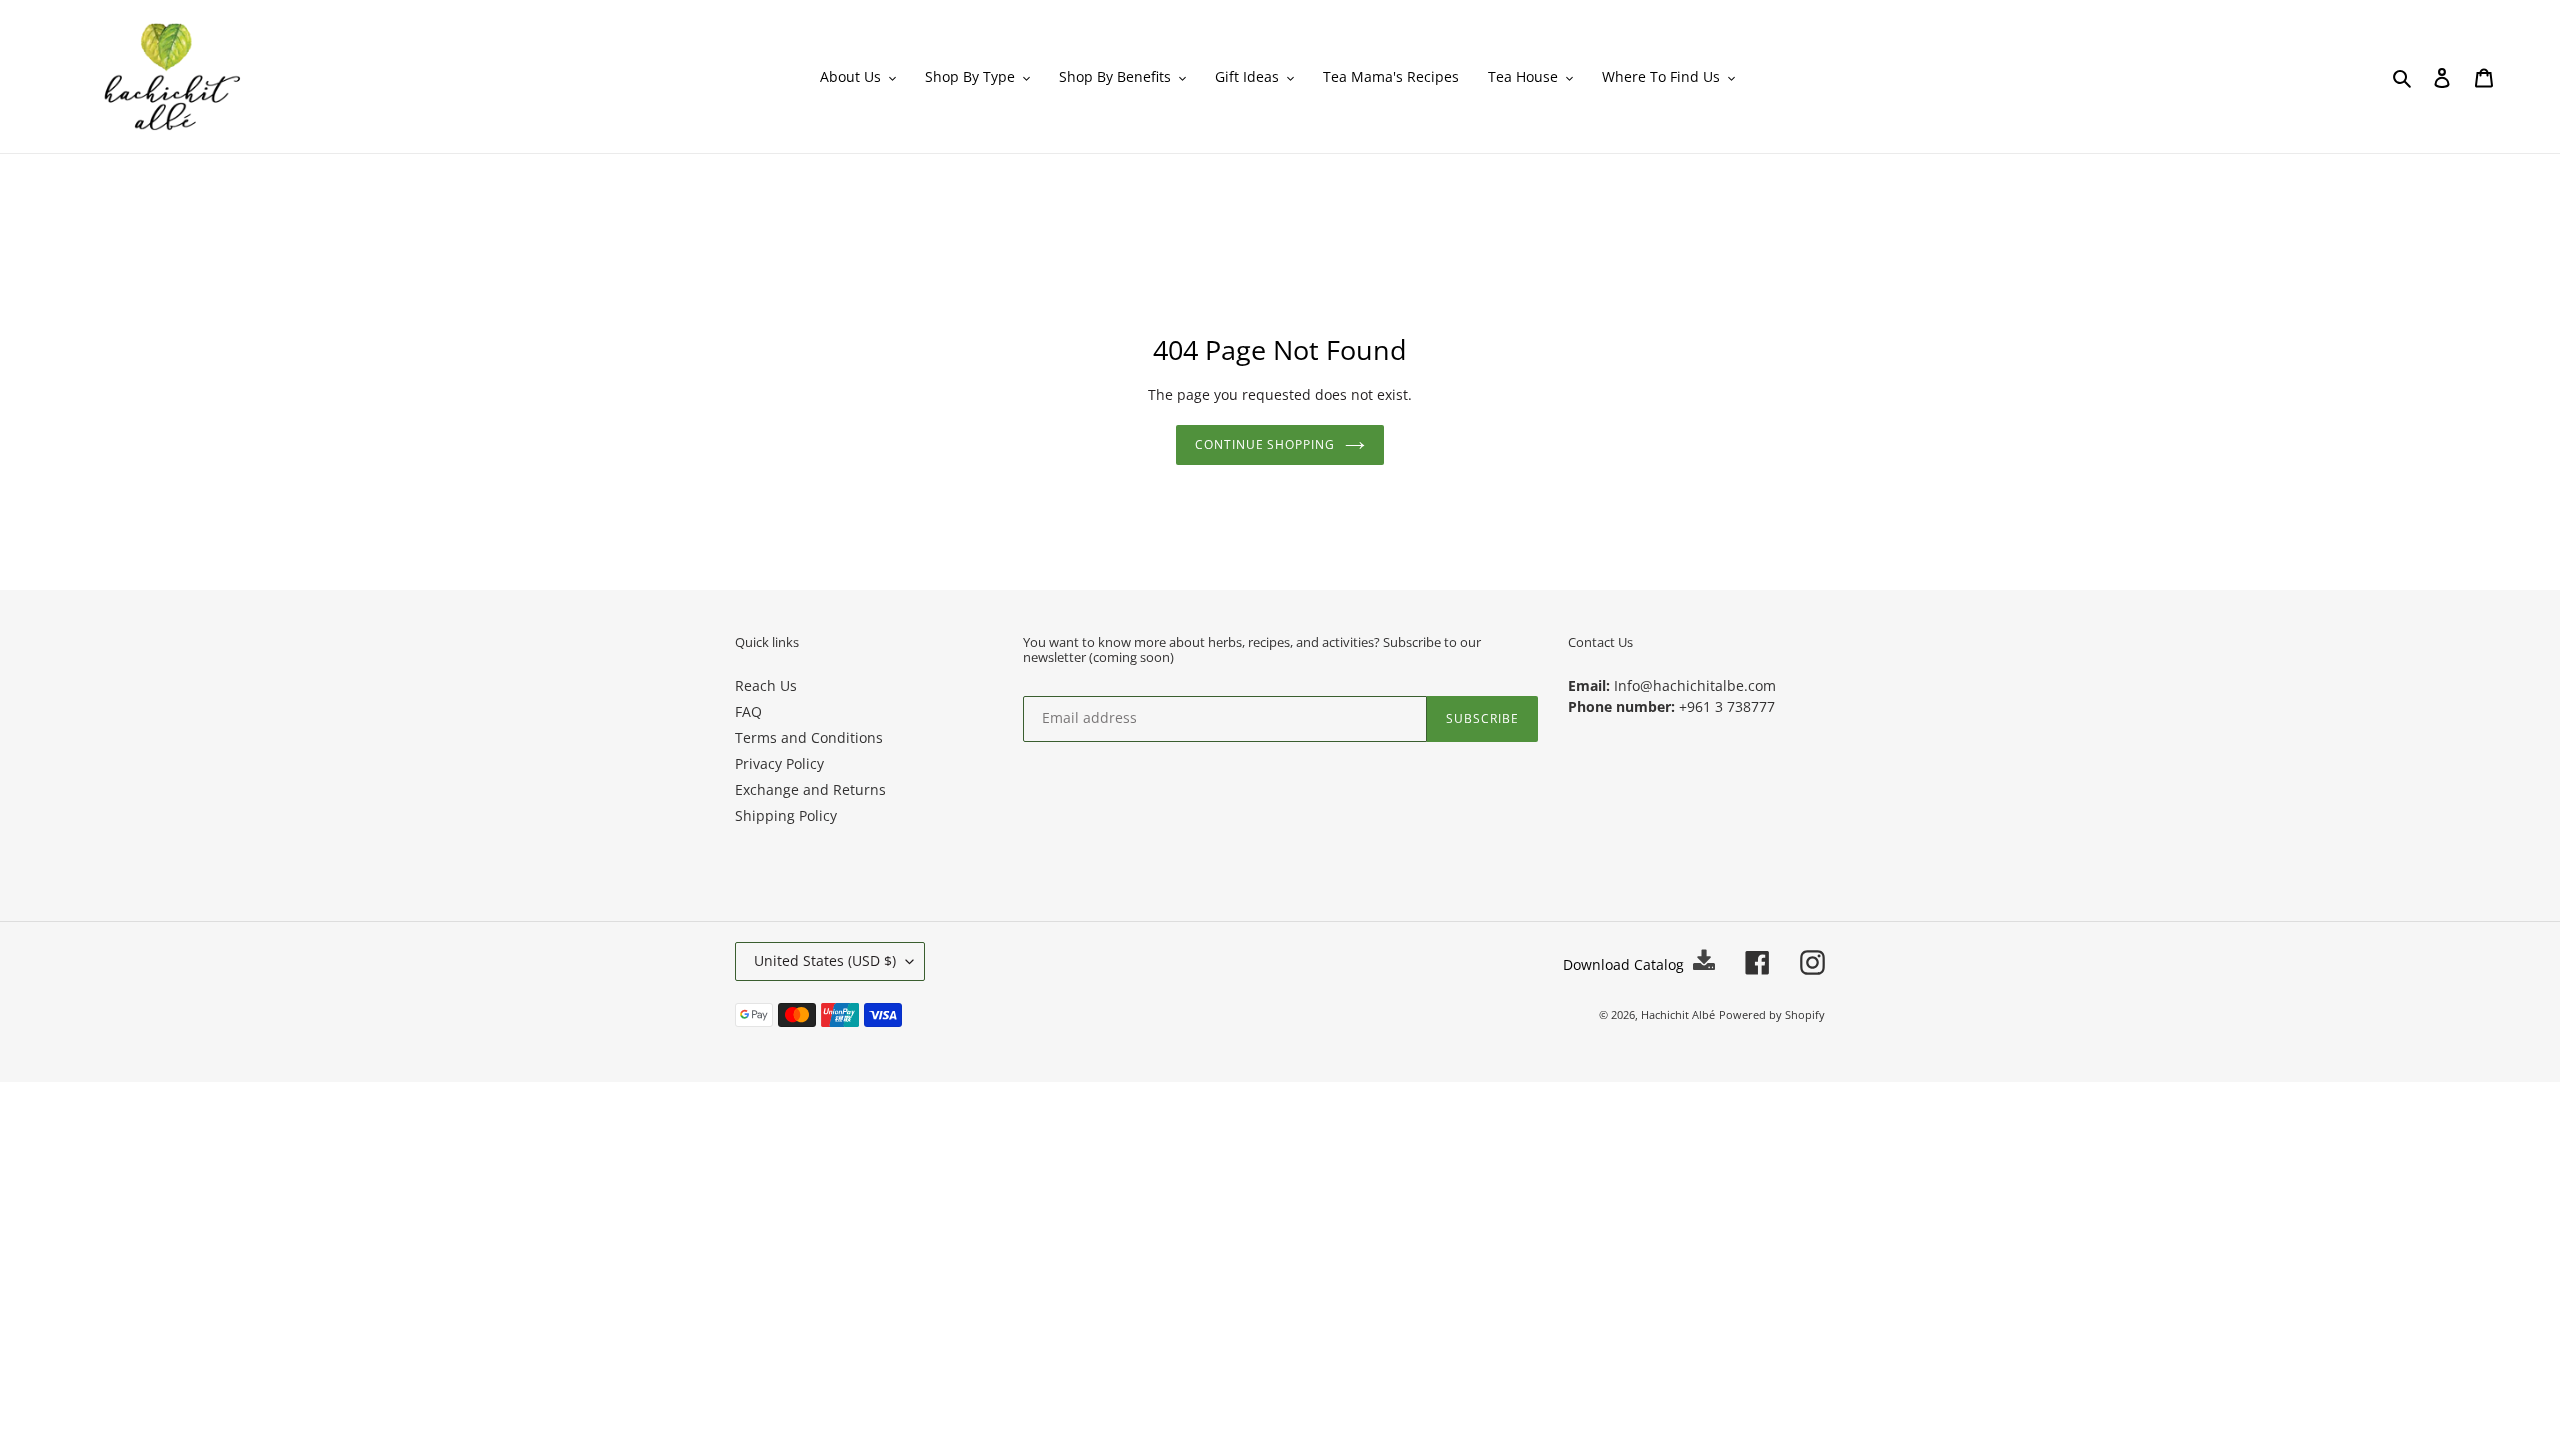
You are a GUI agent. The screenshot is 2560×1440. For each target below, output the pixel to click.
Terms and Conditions (809, 737)
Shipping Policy (786, 815)
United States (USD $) (825, 960)
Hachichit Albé (1678, 1014)
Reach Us (766, 685)
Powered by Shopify (1772, 1014)
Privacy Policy (779, 763)
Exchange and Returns (810, 789)
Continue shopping (1265, 444)
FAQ (748, 711)
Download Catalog (1625, 964)
